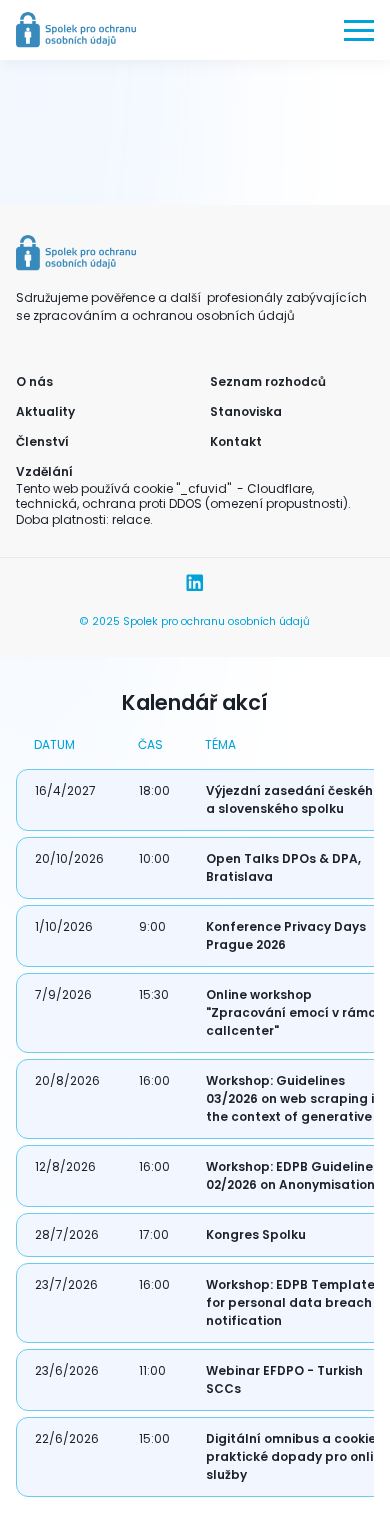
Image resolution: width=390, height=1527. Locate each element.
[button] (359, 30)
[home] (76, 30)
